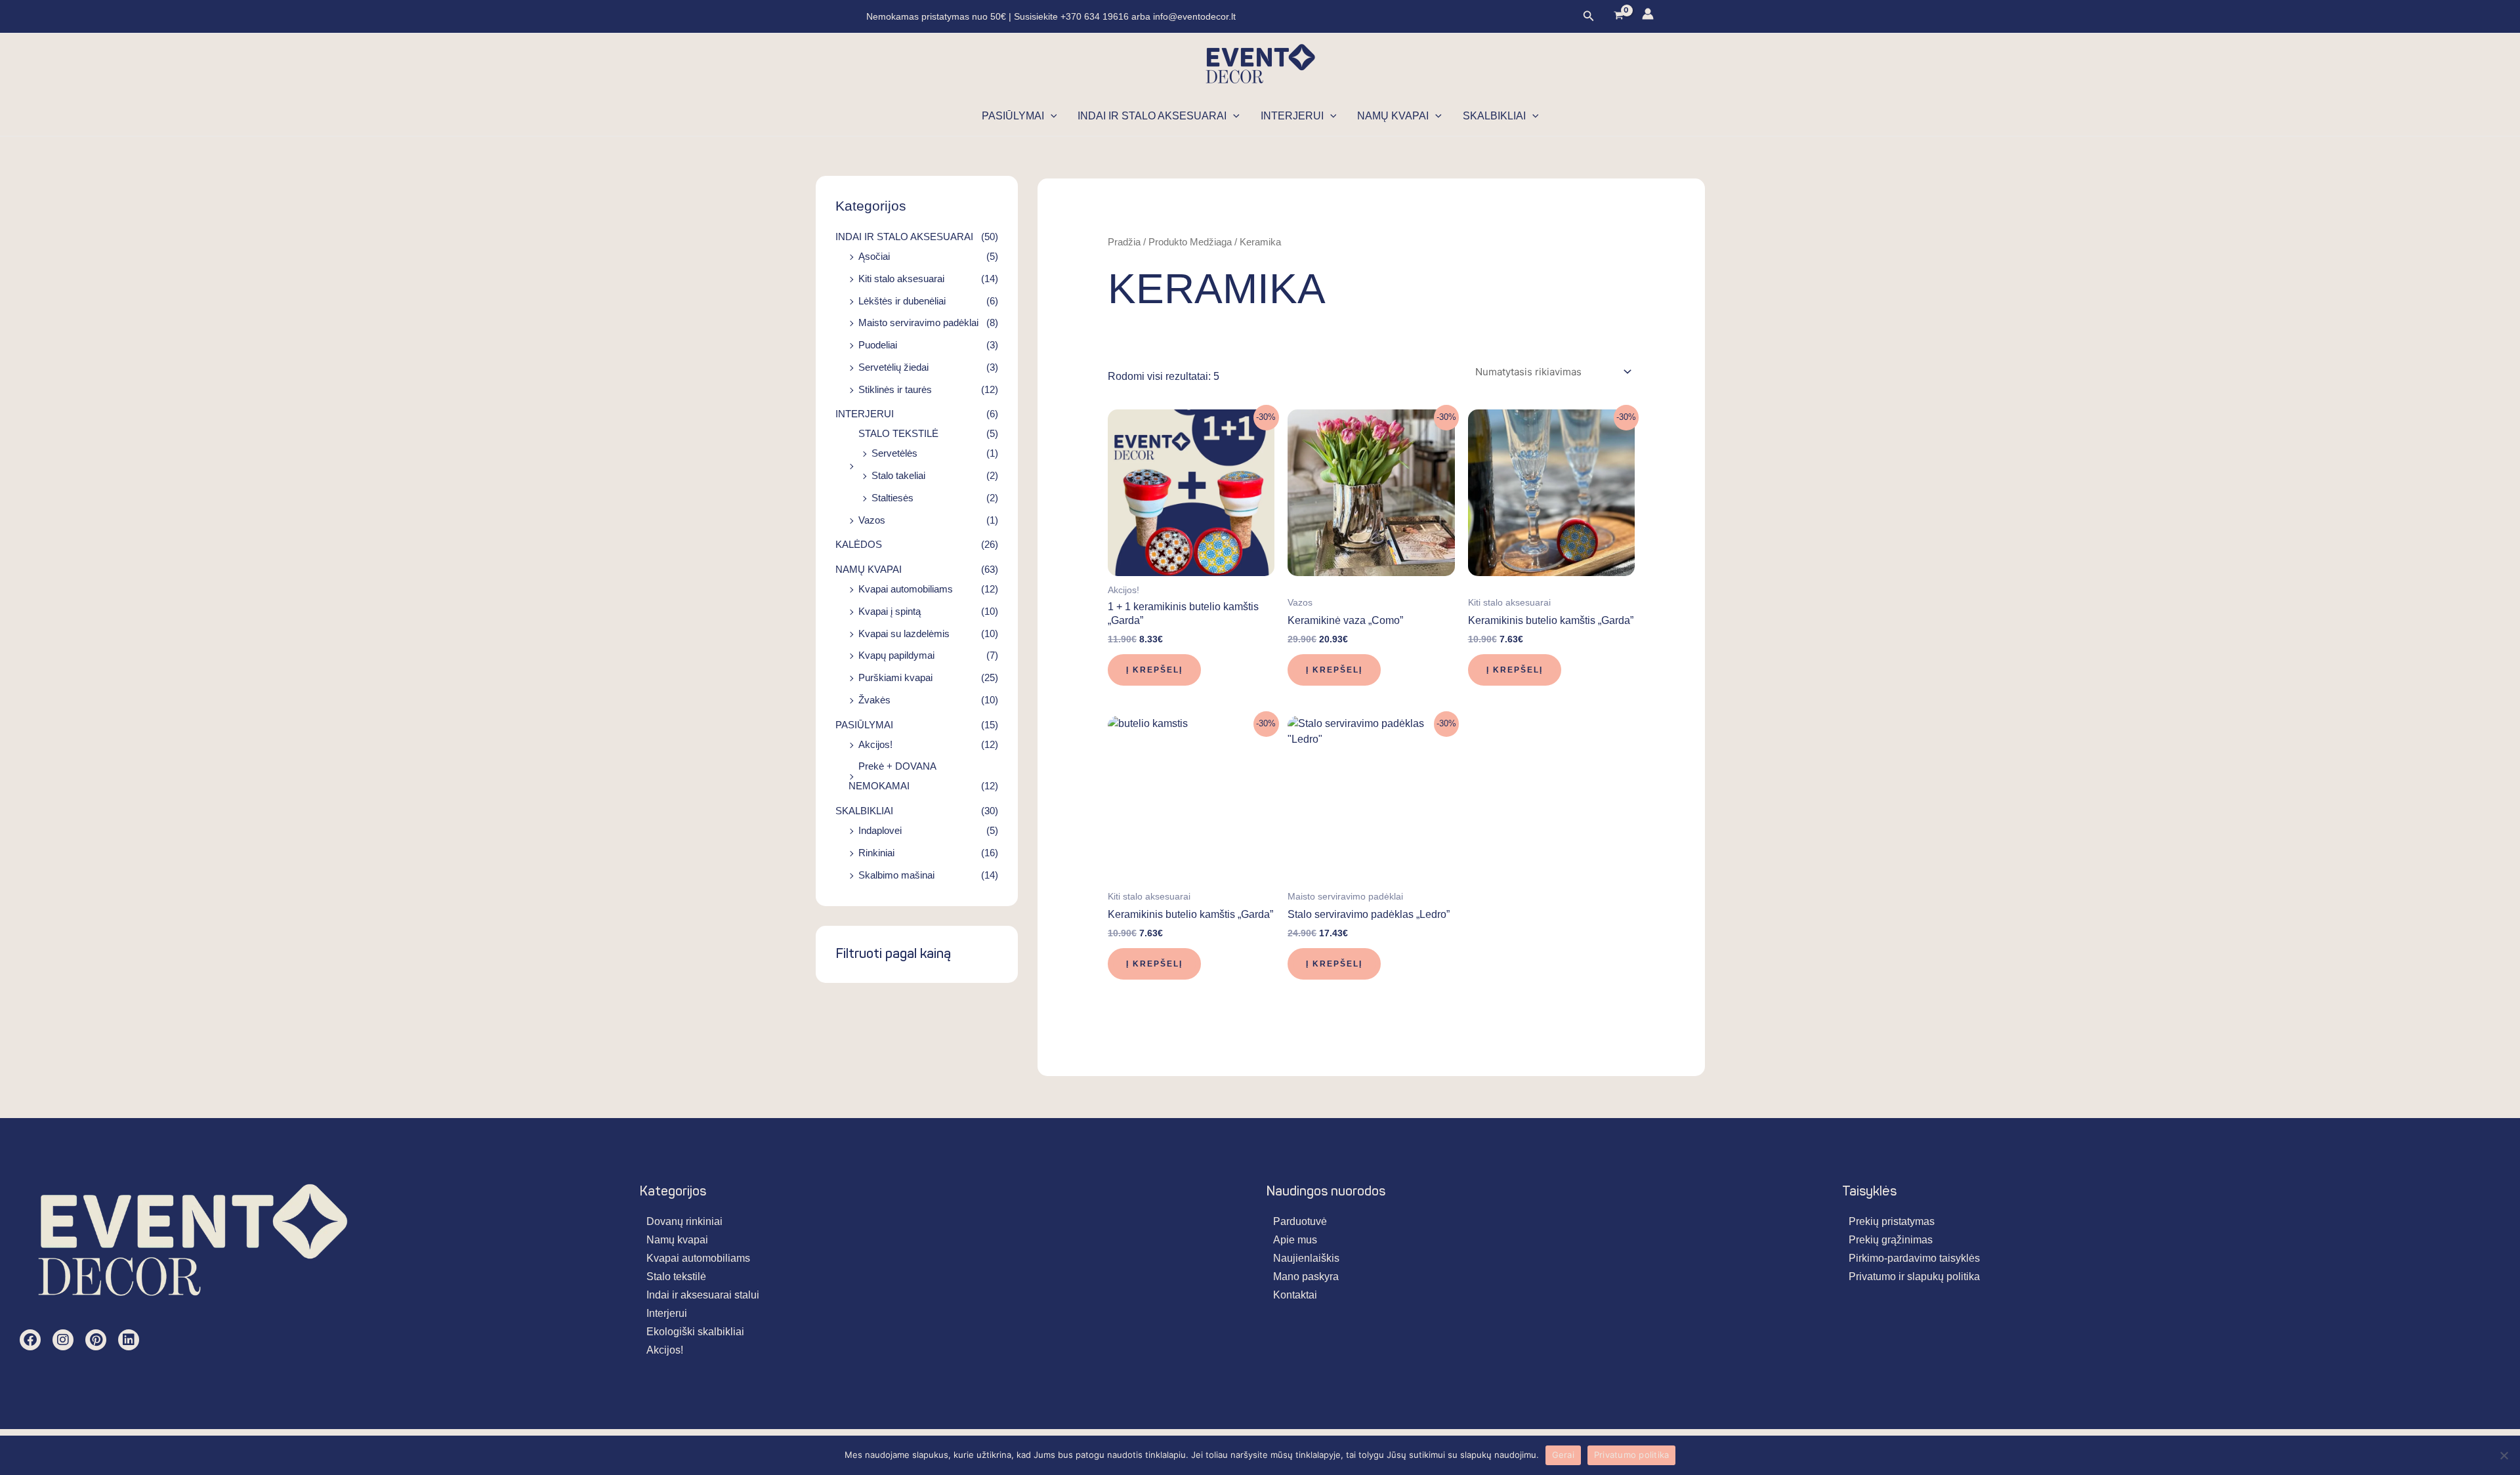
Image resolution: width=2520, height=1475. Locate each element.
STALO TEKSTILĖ (898, 433)
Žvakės (874, 700)
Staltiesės (892, 498)
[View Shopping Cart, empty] (1618, 17)
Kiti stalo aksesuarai (901, 279)
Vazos (872, 520)
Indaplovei (880, 830)
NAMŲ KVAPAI (1393, 116)
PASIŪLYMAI (1013, 116)
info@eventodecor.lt (1194, 16)
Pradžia (1124, 242)
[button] (1589, 16)
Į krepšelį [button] (1154, 670)
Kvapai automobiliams (906, 589)
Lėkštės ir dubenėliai (902, 301)
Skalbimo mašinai (896, 875)
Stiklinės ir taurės (895, 389)
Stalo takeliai (898, 475)
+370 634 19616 (1096, 16)
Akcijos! (875, 744)
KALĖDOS (859, 544)
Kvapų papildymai (896, 655)
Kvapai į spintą (890, 611)
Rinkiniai (876, 853)
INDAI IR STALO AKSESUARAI (1152, 116)
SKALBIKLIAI (1494, 116)
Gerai (1563, 1455)
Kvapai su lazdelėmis (904, 634)
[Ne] (2504, 1455)
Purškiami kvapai (895, 677)
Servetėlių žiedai (893, 367)
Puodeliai (878, 345)
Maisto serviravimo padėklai (918, 322)
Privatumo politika (1632, 1455)
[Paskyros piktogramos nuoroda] (1648, 14)
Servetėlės (894, 453)
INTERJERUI (1292, 116)
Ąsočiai (874, 256)
